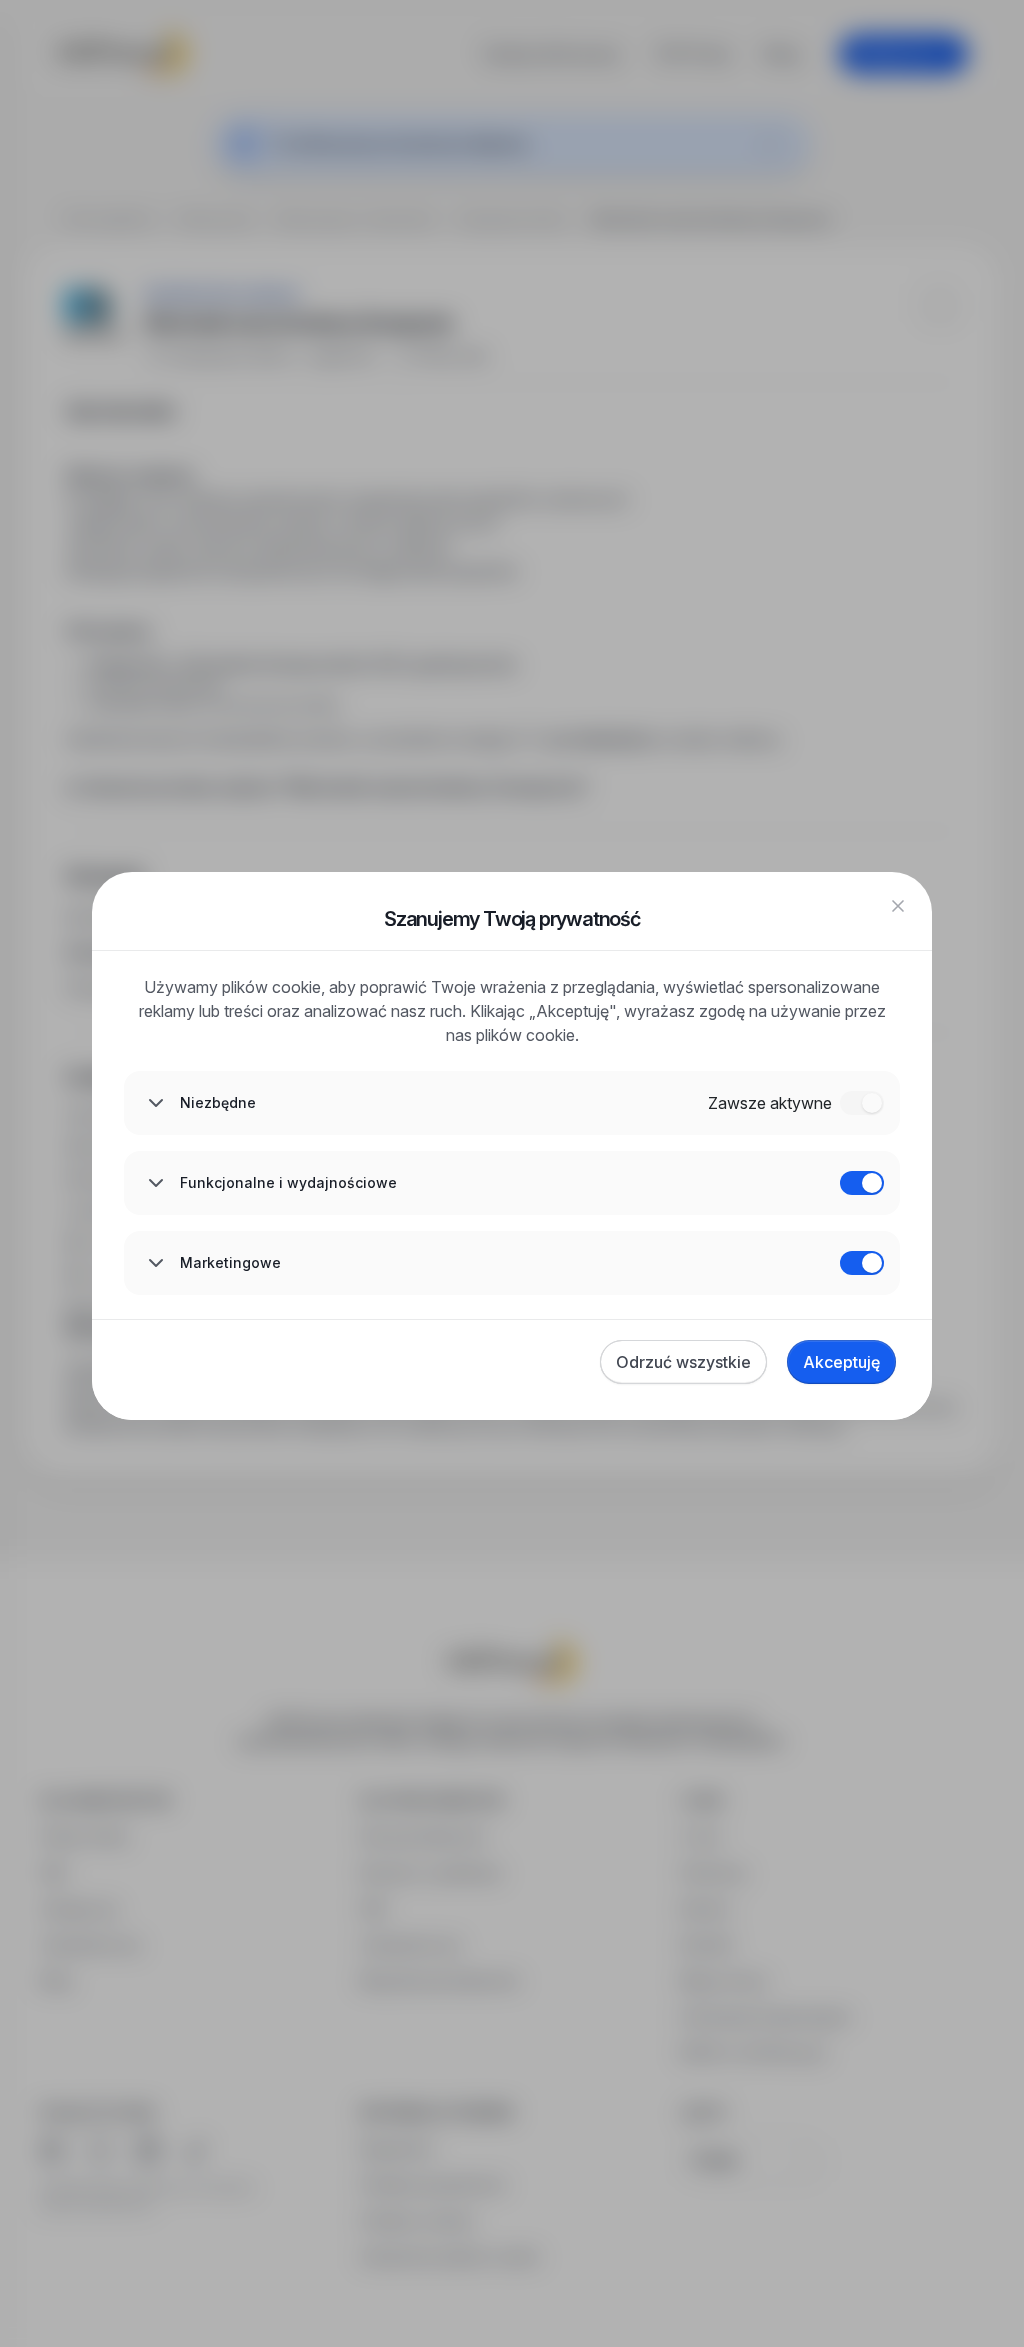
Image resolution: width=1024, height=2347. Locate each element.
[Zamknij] (898, 906)
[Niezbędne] (862, 1103)
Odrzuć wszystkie (683, 1362)
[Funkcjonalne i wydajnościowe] (862, 1183)
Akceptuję (841, 1362)
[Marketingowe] (862, 1263)
